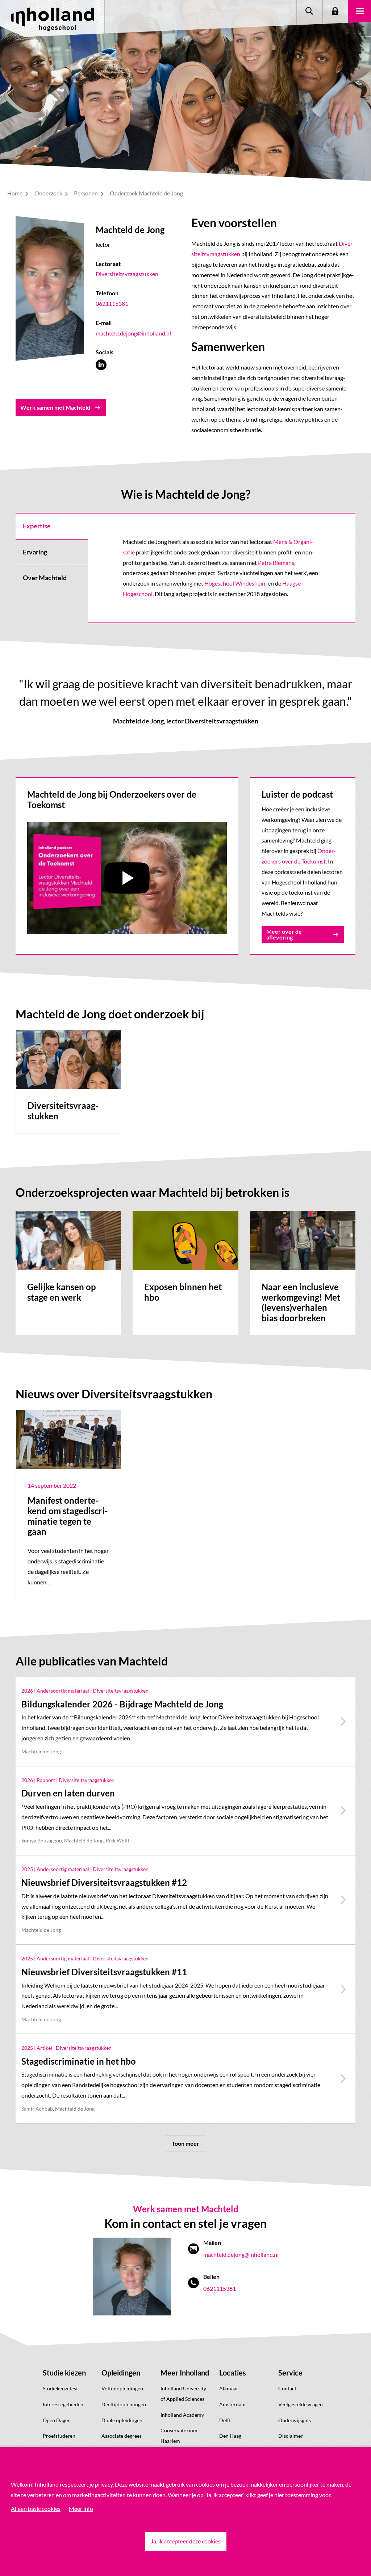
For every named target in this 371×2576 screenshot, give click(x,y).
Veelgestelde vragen (301, 2404)
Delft (225, 2420)
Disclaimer (291, 2436)
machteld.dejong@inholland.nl (133, 333)
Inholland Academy (182, 2415)
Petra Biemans (276, 563)
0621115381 (112, 303)
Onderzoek (49, 193)
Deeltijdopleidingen (124, 2404)
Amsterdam (232, 2404)
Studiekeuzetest (60, 2388)
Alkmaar (229, 2388)
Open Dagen (57, 2420)
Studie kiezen (64, 2373)
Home (15, 193)
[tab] (52, 526)
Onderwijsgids (295, 2420)
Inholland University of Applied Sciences (183, 2394)
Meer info (81, 2509)
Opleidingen (121, 2373)
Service (290, 2373)
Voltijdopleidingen (122, 2388)
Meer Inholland (185, 2373)
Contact (287, 2388)
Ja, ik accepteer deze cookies (186, 2541)
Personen (86, 193)
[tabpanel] (222, 568)
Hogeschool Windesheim (235, 583)
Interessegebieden (63, 2404)
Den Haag (230, 2436)
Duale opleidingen (122, 2420)
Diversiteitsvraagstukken (127, 274)
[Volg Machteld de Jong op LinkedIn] (101, 365)
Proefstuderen (59, 2436)
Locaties (233, 2373)
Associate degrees (122, 2436)
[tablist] (52, 568)
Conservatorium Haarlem (179, 2436)
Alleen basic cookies (36, 2509)
